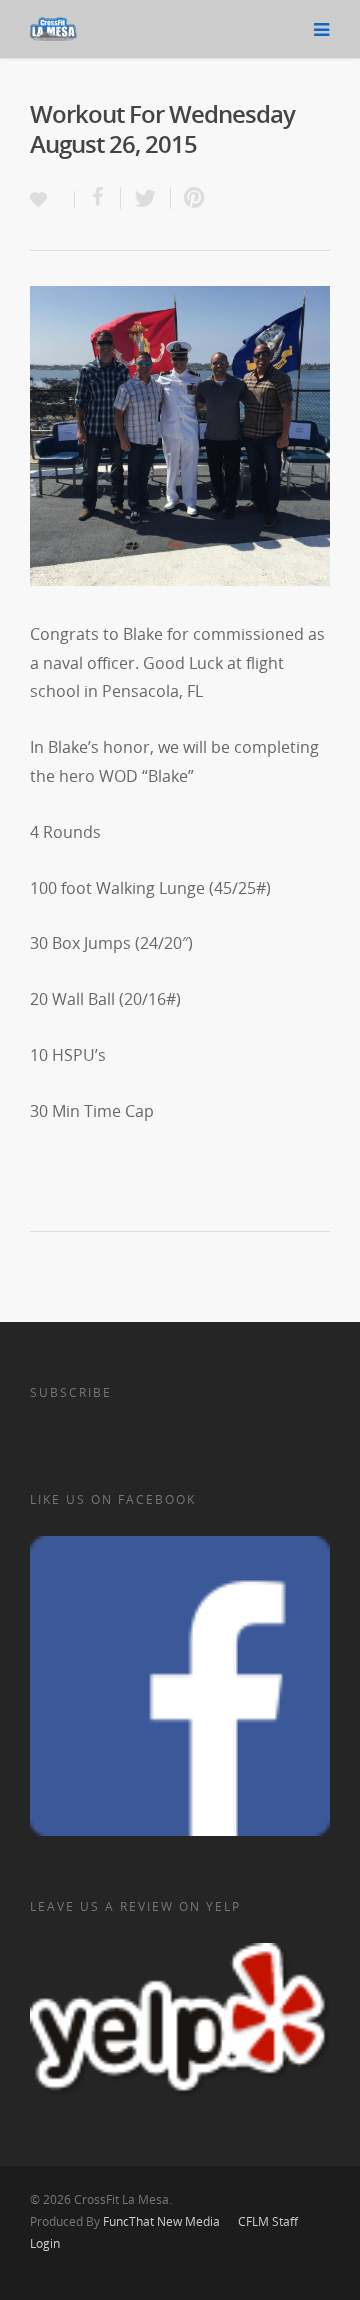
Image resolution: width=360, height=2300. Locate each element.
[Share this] (98, 198)
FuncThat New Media (161, 2221)
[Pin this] (190, 198)
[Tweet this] (146, 198)
